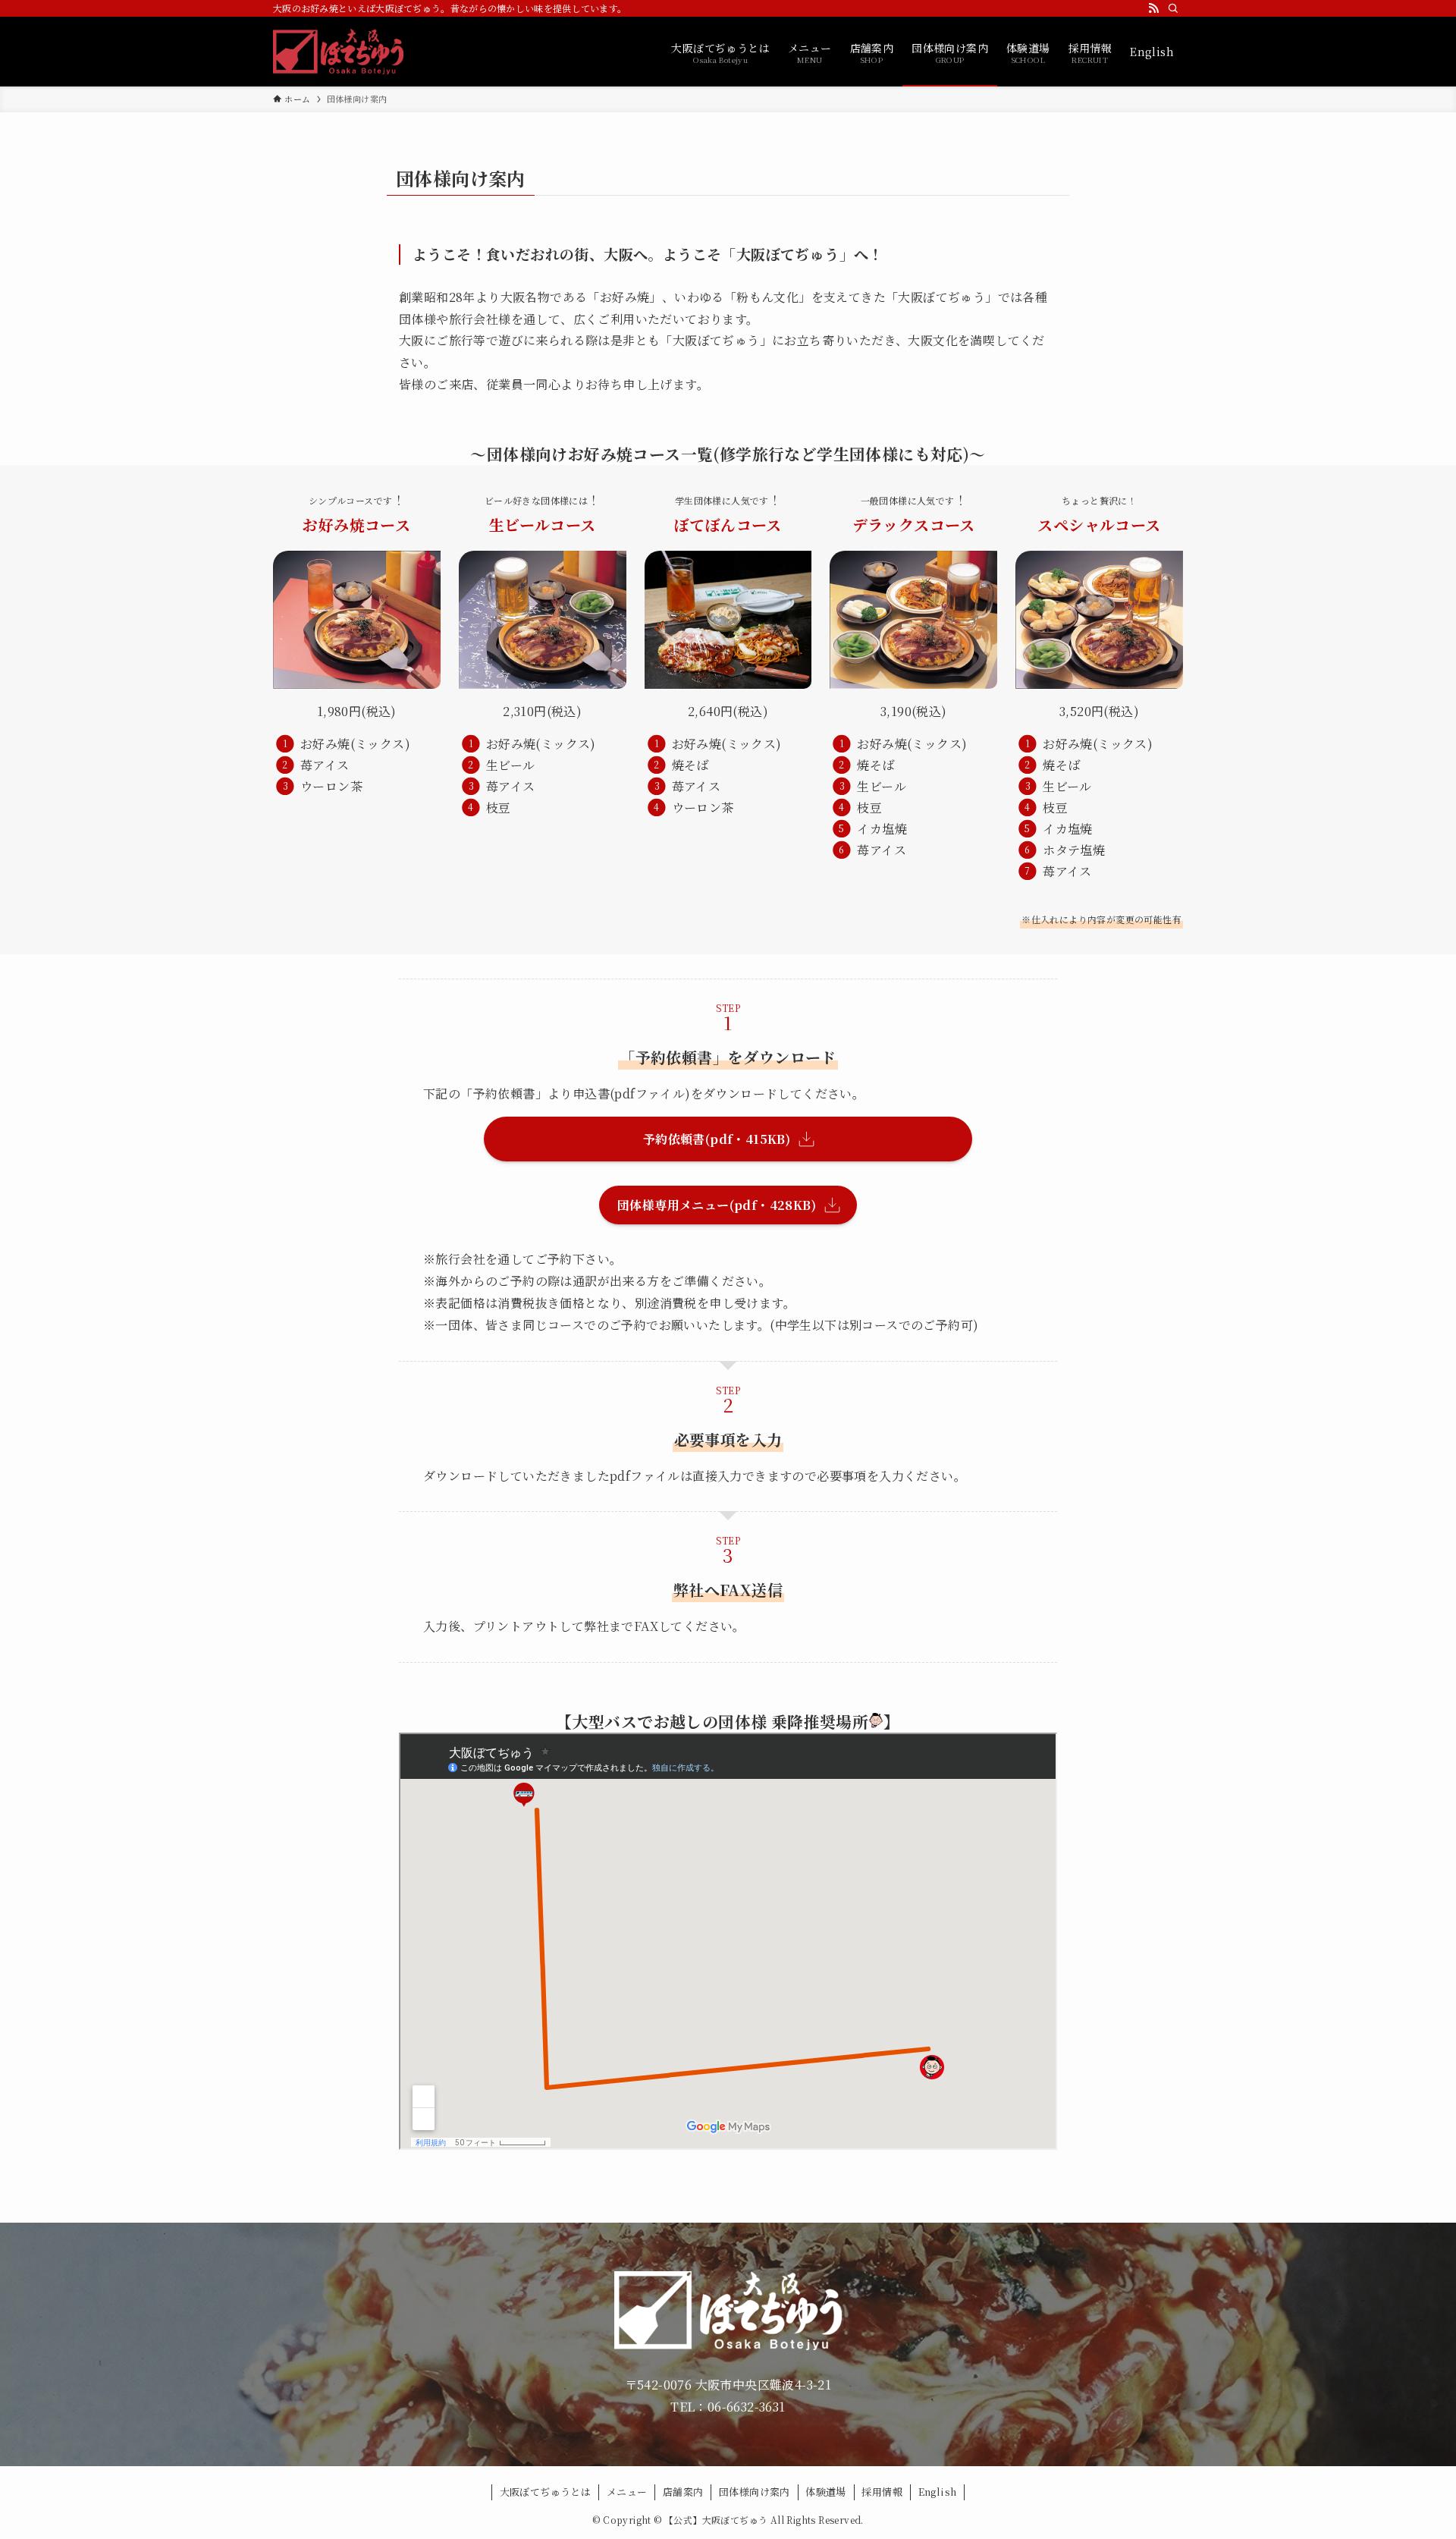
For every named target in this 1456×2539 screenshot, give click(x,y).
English (938, 2492)
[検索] (1173, 8)
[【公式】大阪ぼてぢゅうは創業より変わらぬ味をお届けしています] (338, 52)
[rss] (1153, 8)
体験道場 (826, 2492)
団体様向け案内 (755, 2492)
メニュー (627, 2492)
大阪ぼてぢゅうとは (546, 2492)
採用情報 (882, 2492)
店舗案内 (683, 2492)
